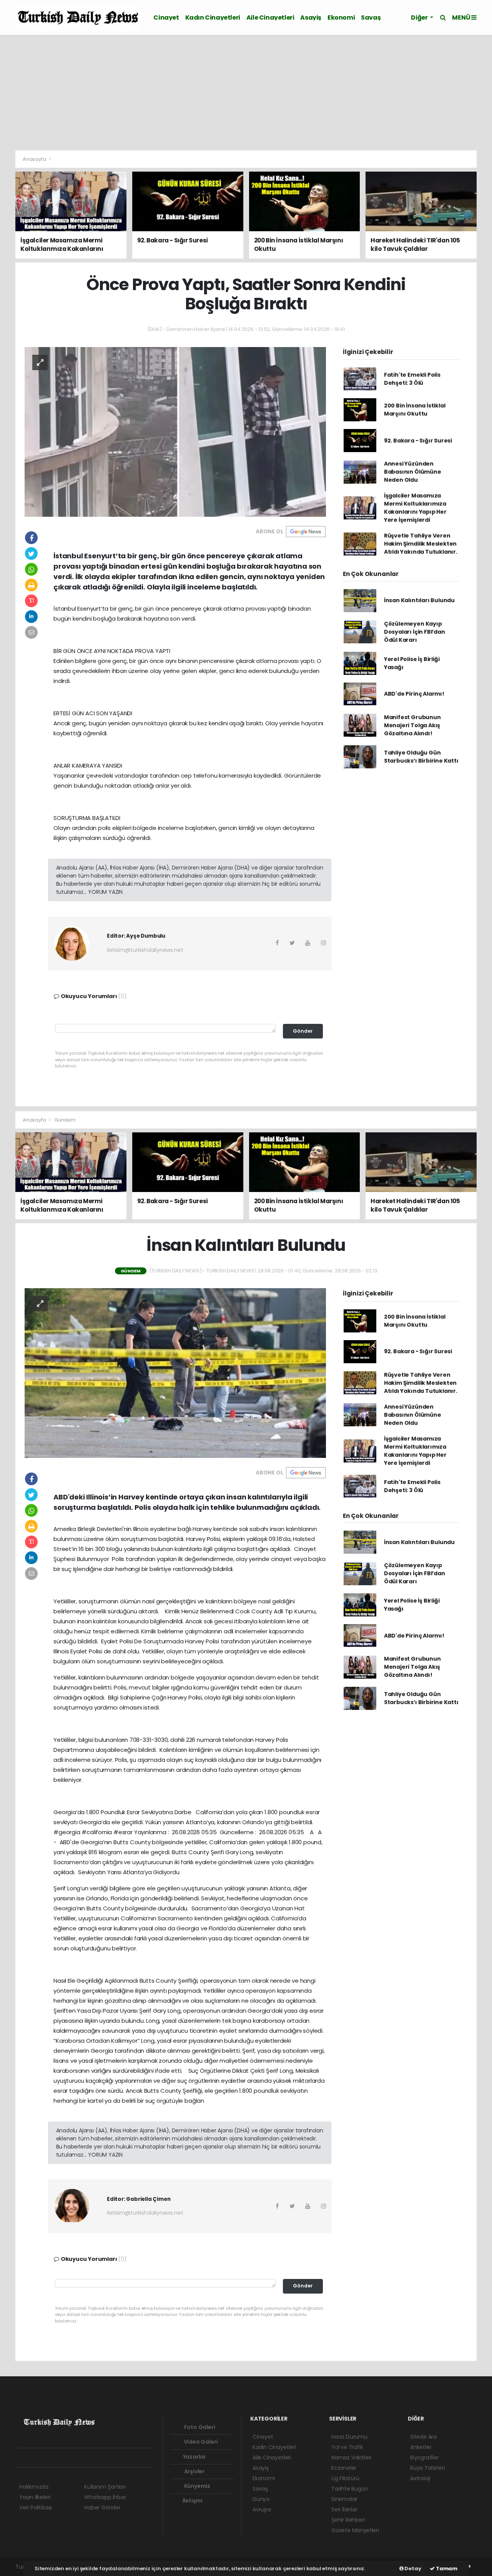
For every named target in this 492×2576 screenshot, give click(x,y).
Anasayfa (35, 159)
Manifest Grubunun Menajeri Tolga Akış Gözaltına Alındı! (412, 725)
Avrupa (262, 2509)
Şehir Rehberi (348, 2520)
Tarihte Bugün (350, 2489)
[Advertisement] (246, 93)
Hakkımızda (34, 2487)
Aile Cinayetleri (270, 18)
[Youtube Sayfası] (63, 2458)
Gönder (303, 1031)
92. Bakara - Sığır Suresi (418, 441)
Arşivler (194, 2471)
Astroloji (420, 2478)
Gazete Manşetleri (355, 2530)
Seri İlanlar (344, 2509)
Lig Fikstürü (345, 2478)
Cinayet (166, 18)
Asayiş (311, 18)
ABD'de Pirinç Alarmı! (414, 694)
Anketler (421, 2447)
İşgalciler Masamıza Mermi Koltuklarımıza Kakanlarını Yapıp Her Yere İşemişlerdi (415, 508)
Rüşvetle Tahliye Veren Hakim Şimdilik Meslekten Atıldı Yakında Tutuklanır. (421, 544)
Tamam (446, 2568)
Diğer (420, 18)
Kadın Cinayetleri (213, 18)
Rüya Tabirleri (427, 2468)
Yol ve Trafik (347, 2447)
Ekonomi (341, 18)
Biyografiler (425, 2457)
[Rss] (90, 2458)
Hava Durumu (349, 2437)
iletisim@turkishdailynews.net (145, 950)
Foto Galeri (199, 2427)
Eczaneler (344, 2468)
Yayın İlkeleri (35, 2497)
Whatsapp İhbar (105, 2497)
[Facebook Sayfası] (23, 2458)
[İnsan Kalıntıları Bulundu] (175, 1372)
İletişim (192, 2501)
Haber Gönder (102, 2508)
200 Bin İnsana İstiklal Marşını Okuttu (415, 410)
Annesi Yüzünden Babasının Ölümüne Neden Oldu (413, 472)
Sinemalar (344, 2499)
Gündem (65, 1120)
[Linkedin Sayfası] (76, 2458)
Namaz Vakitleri (351, 2457)
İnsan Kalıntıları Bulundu (419, 600)
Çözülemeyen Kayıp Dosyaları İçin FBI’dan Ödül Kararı (415, 632)
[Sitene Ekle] (117, 2458)
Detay (412, 2568)
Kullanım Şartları (105, 2487)
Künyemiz (197, 2486)
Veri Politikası (36, 2508)
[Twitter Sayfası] (36, 2458)
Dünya (261, 2499)
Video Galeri (200, 2442)
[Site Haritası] (104, 2458)
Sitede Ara (423, 2437)
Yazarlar (194, 2457)
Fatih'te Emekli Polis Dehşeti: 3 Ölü (412, 379)
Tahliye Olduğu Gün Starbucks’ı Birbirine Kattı (421, 757)
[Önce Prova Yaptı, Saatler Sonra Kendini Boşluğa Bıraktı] (175, 431)
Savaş (371, 18)
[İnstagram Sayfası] (50, 2458)
